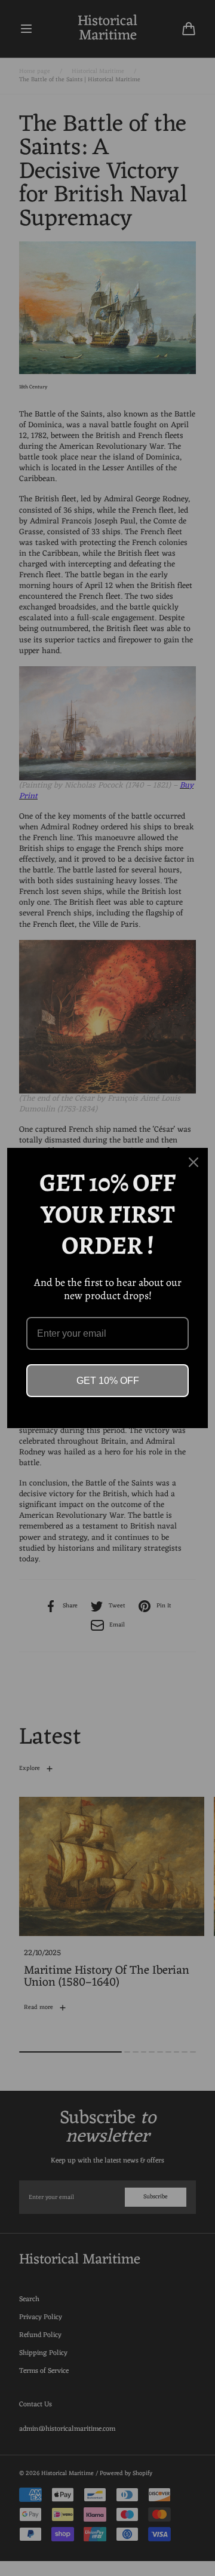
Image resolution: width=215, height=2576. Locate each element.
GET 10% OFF (108, 1381)
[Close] (193, 1162)
